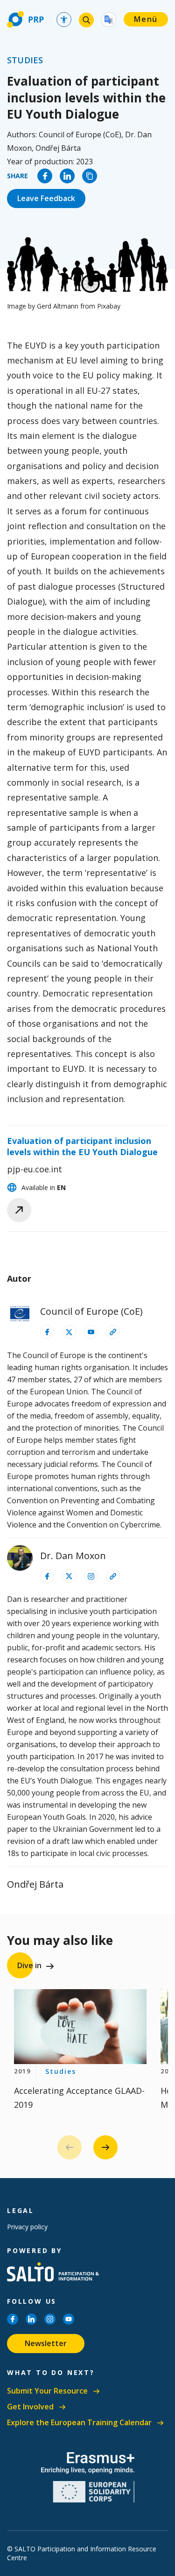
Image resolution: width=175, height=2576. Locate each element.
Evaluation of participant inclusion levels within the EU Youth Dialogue (82, 1147)
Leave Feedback (46, 198)
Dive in (29, 1965)
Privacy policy (27, 2227)
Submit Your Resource (47, 2391)
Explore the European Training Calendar (79, 2423)
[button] (105, 2147)
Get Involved (30, 2407)
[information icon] (47, 1332)
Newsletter (46, 2343)
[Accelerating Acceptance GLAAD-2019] (80, 2026)
